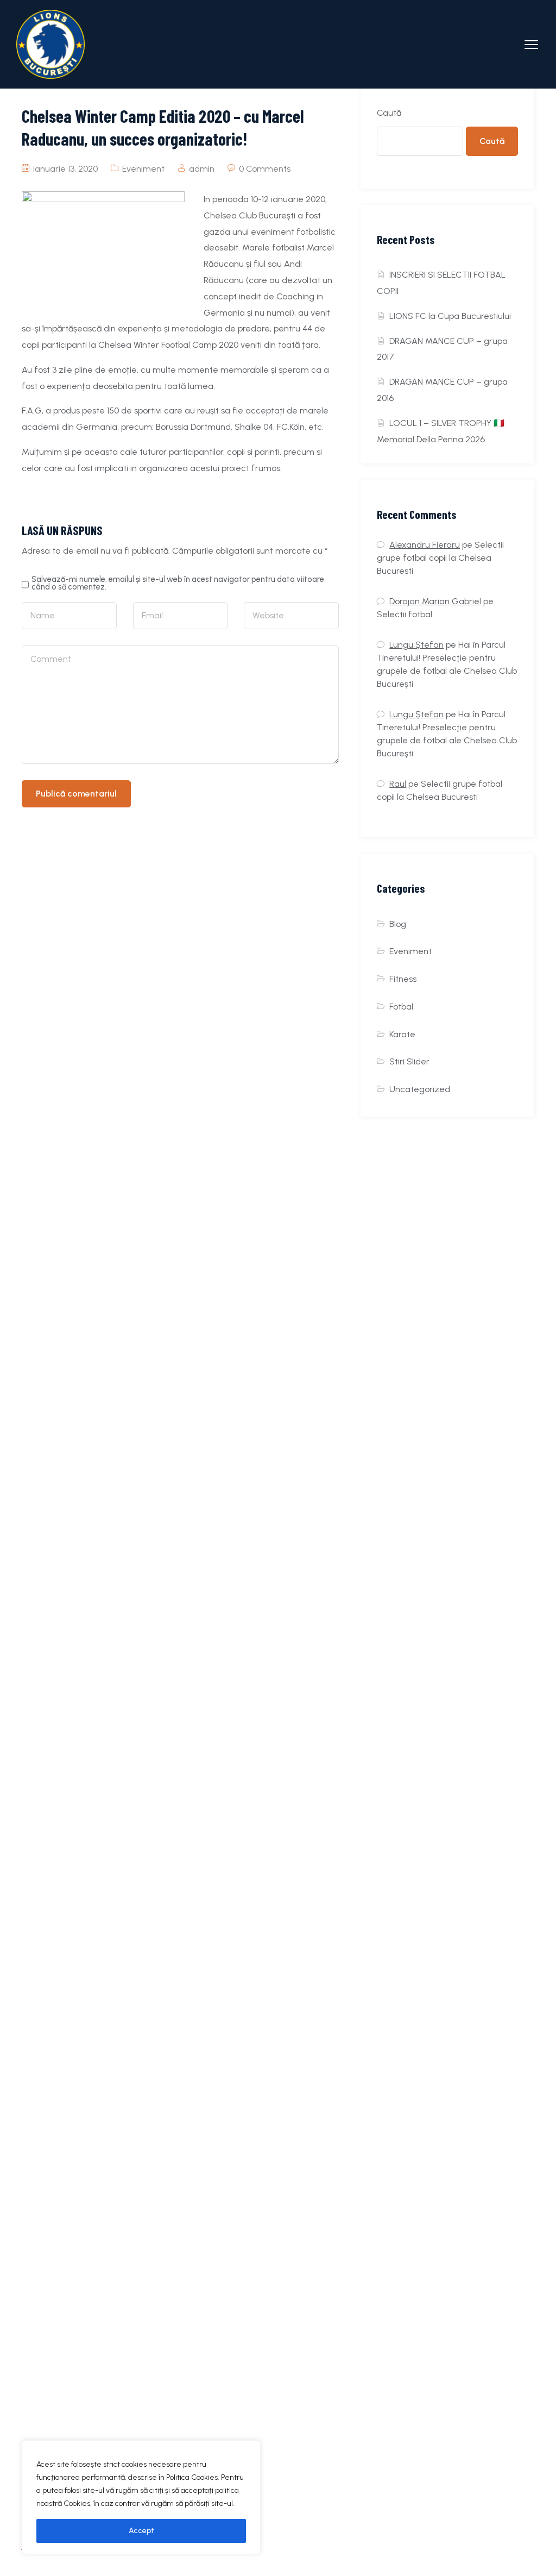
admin (202, 169)
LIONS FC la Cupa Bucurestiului (450, 316)
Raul (398, 784)
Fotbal (401, 1007)
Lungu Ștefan (416, 645)
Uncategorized (420, 1089)
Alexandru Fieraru (425, 545)
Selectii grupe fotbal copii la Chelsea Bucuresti (440, 558)
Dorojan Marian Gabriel (435, 601)
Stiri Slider (409, 1061)
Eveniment (143, 169)
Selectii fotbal (405, 614)
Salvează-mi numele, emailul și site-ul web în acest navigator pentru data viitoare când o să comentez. (178, 583)
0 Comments (265, 169)
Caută (389, 113)
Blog (398, 924)
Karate (402, 1034)
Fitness (403, 979)
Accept (141, 2531)
